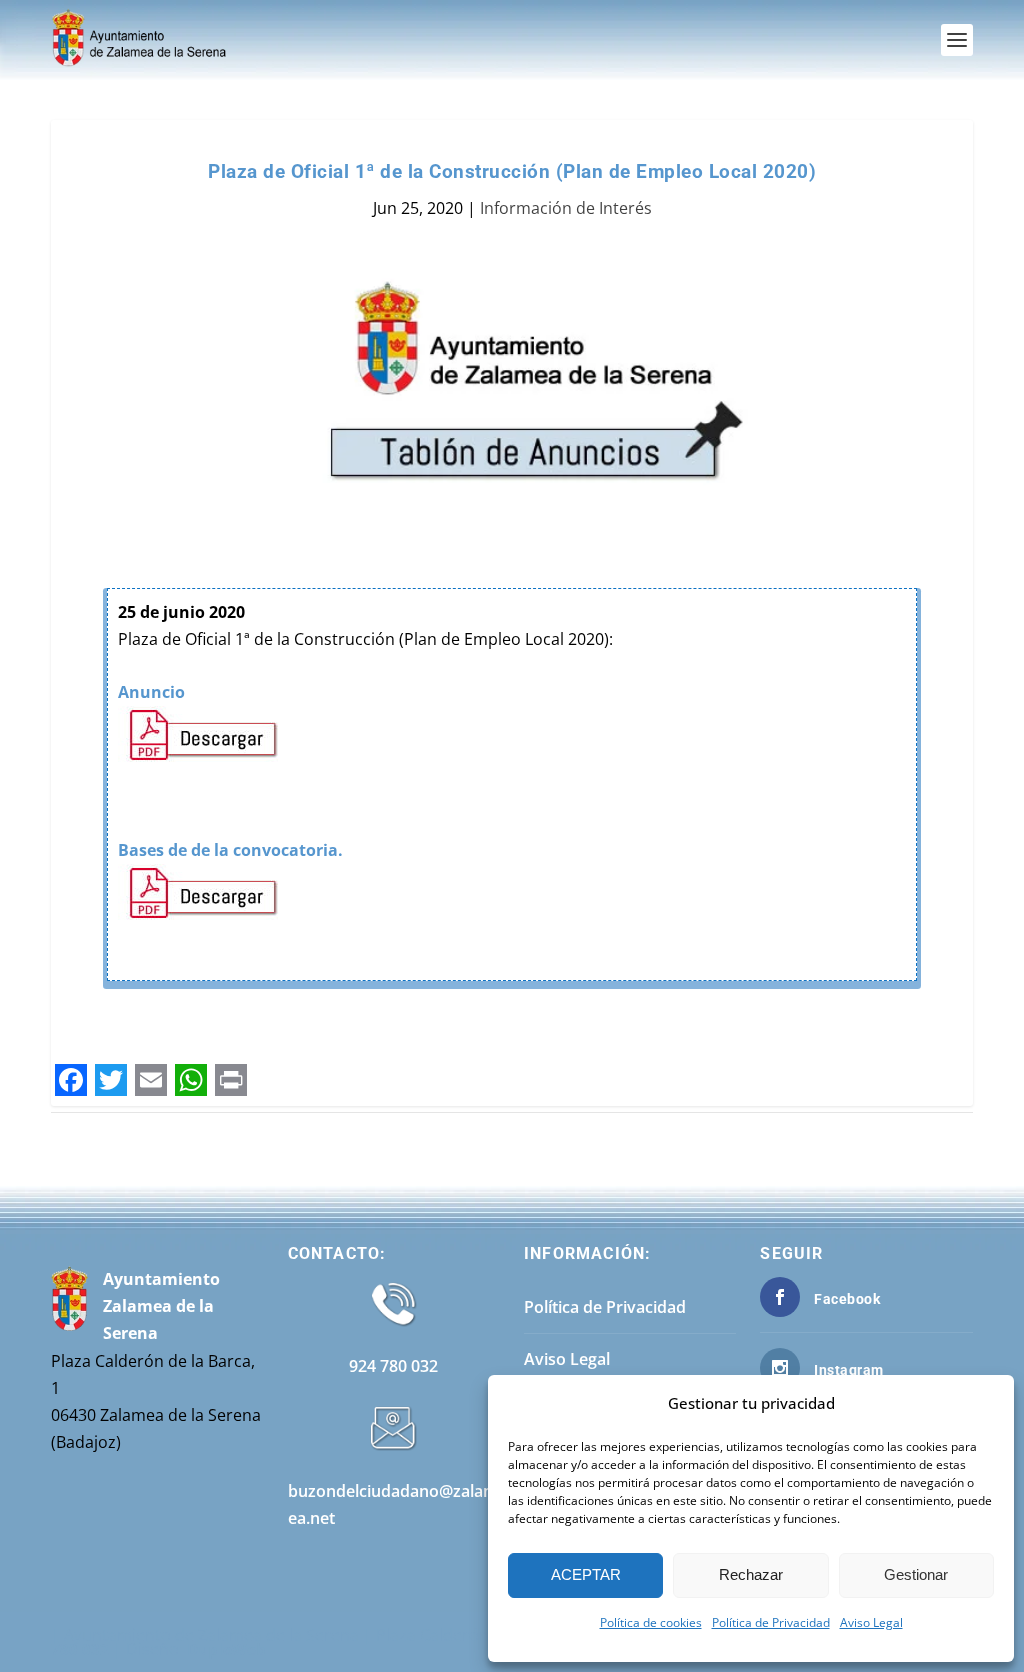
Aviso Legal (871, 1622)
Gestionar (916, 1574)
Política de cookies (651, 1622)
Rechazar (751, 1574)
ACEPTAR (586, 1574)
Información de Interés (566, 208)
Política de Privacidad (771, 1622)
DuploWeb (226, 1649)
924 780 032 (393, 1366)
